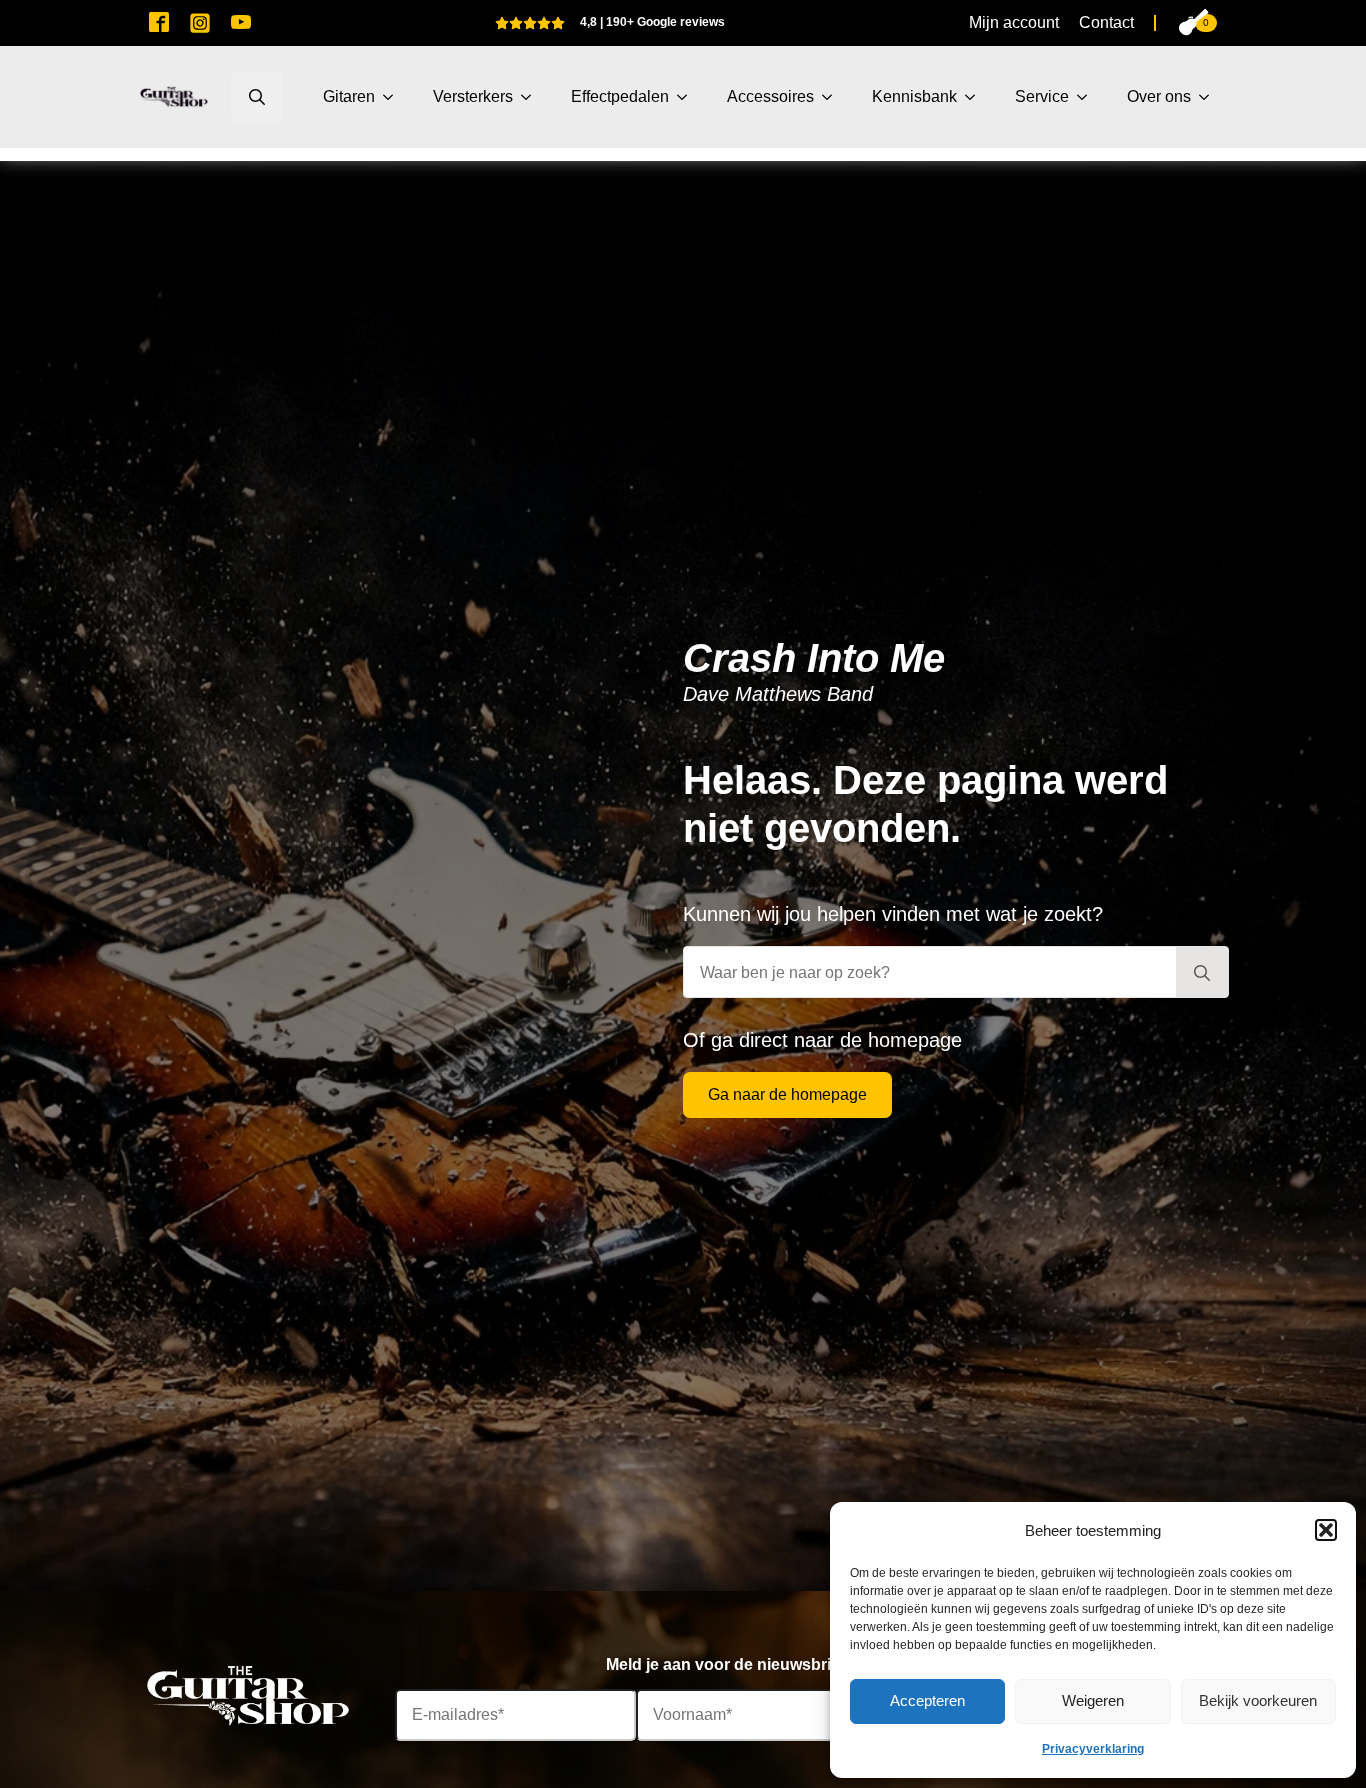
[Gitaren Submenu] (394, 97)
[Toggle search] (257, 97)
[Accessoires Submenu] (833, 97)
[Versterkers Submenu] (532, 97)
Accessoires (770, 96)
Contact (1106, 22)
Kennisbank (914, 96)
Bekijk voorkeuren (1258, 1700)
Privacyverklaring (1093, 1749)
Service (1042, 96)
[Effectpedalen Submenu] (688, 97)
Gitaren (349, 96)
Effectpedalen (620, 96)
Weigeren (1093, 1700)
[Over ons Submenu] (1210, 97)
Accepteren (927, 1700)
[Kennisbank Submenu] (976, 97)
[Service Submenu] (1088, 97)
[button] (1326, 1530)
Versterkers (473, 96)
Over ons (1159, 96)
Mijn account (1014, 22)
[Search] (1202, 973)
